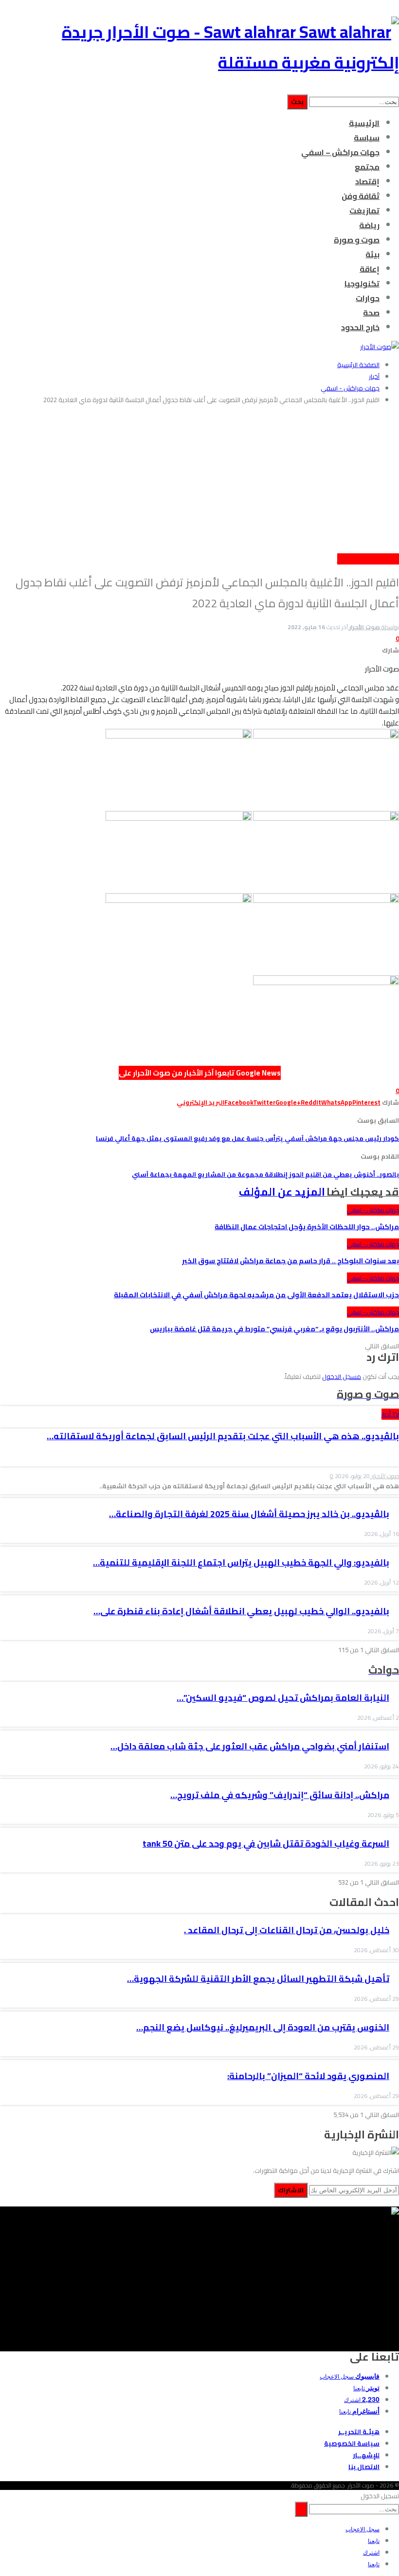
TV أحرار (390, 1414)
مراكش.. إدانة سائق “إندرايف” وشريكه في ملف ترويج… (280, 1795)
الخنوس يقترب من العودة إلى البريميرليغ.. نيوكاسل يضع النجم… (263, 2027)
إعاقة (370, 269)
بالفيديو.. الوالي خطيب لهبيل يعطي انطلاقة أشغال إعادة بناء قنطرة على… (241, 1611)
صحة (371, 313)
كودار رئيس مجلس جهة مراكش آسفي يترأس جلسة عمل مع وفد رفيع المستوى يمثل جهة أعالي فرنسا (247, 1138)
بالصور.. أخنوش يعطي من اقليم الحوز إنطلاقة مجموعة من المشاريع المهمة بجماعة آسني (265, 1174)
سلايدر (344, 559)
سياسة (367, 138)
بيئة (372, 254)
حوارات (368, 298)
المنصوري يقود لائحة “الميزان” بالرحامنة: (308, 2076)
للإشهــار (366, 2455)
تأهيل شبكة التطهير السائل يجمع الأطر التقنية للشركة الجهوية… (258, 1979)
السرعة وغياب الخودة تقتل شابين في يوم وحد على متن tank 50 (266, 1844)
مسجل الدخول (342, 1376)
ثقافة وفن (361, 196)
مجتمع (367, 167)
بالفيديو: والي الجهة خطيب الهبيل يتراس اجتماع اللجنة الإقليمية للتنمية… (241, 1562)
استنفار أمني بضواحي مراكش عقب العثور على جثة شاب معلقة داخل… (250, 1746)
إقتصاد (367, 181)
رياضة (369, 225)
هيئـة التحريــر (359, 2432)
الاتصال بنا (364, 2467)
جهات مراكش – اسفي (340, 152)
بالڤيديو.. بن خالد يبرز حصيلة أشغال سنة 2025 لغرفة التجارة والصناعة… (249, 1514)
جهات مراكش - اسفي (375, 559)
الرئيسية (364, 123)
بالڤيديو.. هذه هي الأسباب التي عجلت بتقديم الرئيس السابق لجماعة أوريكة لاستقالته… (223, 1436)
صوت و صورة (357, 240)
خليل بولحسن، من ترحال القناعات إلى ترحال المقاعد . (287, 1930)
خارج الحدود (360, 327)
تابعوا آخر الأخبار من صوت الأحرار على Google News (200, 1073)
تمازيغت (364, 211)
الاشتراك (291, 2190)
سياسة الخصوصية (352, 2443)
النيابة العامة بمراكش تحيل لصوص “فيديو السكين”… (283, 1698)
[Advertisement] (199, 480)
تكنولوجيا (362, 283)
